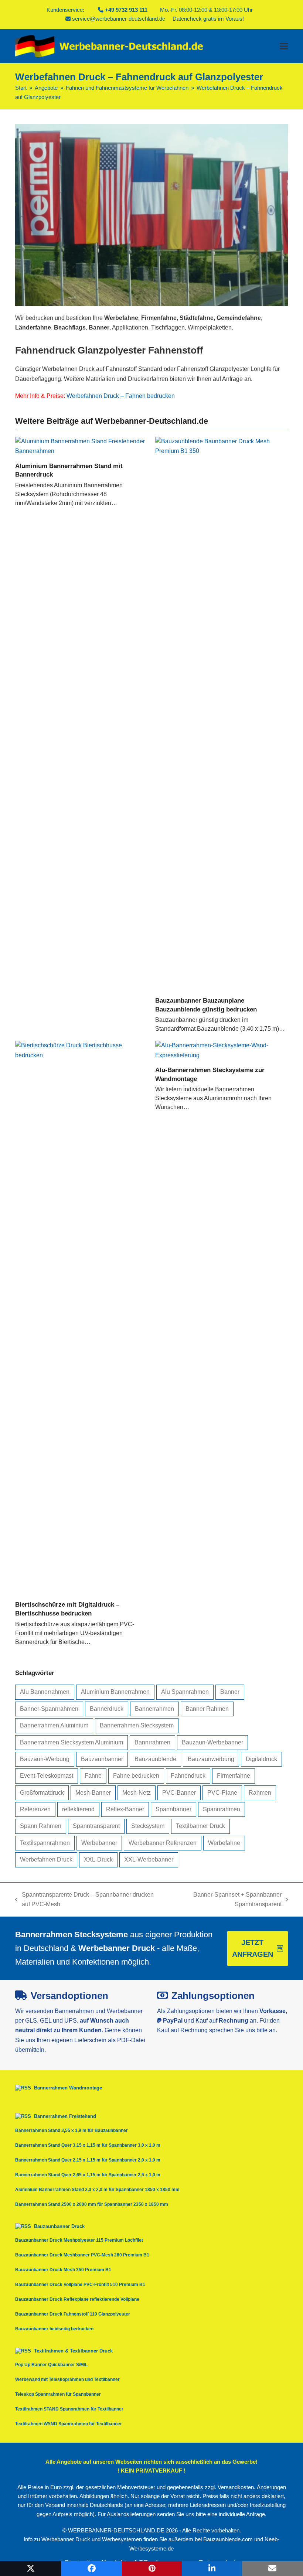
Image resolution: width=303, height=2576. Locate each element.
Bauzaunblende (155, 1759)
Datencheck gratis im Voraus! (208, 19)
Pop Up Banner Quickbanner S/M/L (51, 2365)
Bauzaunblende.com (228, 2539)
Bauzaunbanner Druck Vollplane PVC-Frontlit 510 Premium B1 (80, 2285)
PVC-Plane (222, 1793)
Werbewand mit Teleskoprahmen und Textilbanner (67, 2379)
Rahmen (260, 1793)
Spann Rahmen (41, 1826)
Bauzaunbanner (102, 1759)
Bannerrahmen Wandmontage (68, 2088)
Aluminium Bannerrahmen (115, 1692)
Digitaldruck (261, 1759)
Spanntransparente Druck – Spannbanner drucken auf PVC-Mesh (84, 1901)
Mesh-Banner (93, 1793)
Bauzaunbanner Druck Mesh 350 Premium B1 (63, 2270)
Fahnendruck (188, 1776)
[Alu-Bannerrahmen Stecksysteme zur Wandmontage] (222, 1050)
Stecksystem (148, 1826)
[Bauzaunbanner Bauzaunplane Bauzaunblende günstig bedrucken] (222, 713)
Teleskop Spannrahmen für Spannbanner (58, 2394)
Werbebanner (99, 1843)
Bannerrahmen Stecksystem (137, 1725)
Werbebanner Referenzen (163, 1843)
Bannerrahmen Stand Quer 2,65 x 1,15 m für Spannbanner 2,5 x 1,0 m (88, 2175)
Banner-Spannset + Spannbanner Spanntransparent (225, 1901)
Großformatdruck (42, 1793)
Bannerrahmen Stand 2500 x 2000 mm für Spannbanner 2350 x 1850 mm (92, 2204)
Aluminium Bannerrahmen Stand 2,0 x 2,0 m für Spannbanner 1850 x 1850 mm (97, 2190)
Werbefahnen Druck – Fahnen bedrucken (121, 396)
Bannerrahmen (154, 1709)
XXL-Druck (98, 1860)
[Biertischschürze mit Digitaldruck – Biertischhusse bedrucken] (81, 1318)
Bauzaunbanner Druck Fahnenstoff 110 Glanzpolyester (73, 2314)
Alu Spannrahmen (185, 1692)
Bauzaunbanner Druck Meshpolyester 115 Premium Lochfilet (79, 2240)
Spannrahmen (222, 1809)
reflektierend (78, 1809)
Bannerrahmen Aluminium (54, 1725)
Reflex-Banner (125, 1809)
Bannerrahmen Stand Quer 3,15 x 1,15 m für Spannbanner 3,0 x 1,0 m (88, 2145)
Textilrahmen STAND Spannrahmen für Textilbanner (69, 2409)
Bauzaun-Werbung (45, 1759)
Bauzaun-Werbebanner (212, 1742)
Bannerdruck (107, 1709)
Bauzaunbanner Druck (59, 2226)
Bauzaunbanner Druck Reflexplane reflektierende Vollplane (77, 2299)
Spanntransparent (96, 1826)
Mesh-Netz (137, 1793)
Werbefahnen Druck (46, 1860)
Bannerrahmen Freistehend (65, 2116)
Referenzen (35, 1809)
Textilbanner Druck (200, 1826)
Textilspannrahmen (45, 1843)
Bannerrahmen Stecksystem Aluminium (72, 1742)
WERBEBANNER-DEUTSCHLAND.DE (116, 2531)
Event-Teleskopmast (47, 1776)
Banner (230, 1692)
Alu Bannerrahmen (45, 1692)
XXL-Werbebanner (149, 1860)
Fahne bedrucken (136, 1776)
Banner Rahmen (207, 1709)
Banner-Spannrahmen (49, 1709)
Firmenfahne (234, 1776)
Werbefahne (224, 1843)
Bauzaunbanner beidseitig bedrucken (54, 2329)
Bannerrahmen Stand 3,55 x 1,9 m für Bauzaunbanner (72, 2130)
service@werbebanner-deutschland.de (119, 19)
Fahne (93, 1776)
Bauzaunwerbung (211, 1759)
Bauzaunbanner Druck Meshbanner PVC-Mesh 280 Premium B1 (82, 2255)
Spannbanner (173, 1809)
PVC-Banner (179, 1793)
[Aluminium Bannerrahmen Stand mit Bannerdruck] (81, 446)
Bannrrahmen (152, 1742)
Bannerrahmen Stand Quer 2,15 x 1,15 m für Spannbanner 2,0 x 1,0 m (88, 2160)
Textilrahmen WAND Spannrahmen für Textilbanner (69, 2424)
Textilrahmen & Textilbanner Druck (73, 2351)
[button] (284, 46)
